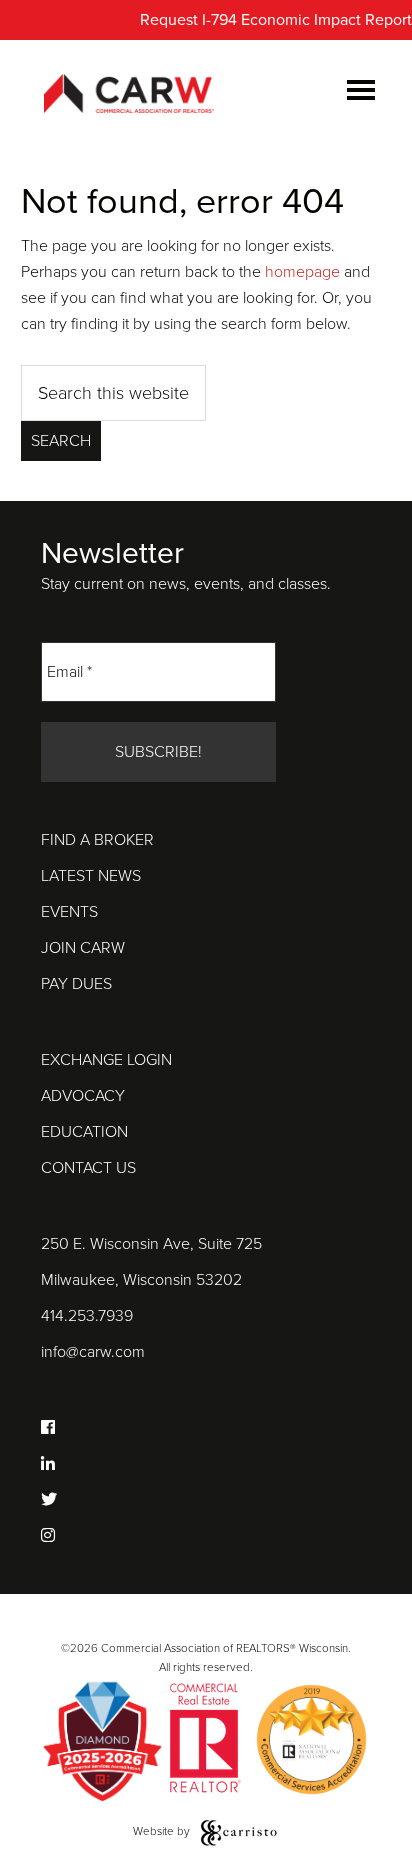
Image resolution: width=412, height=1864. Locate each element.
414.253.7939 (87, 1316)
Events (69, 912)
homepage (302, 272)
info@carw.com (93, 1352)
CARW (129, 95)
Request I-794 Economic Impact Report (276, 20)
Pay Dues (76, 984)
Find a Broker (97, 840)
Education (84, 1132)
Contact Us (88, 1168)
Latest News (91, 876)
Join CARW (83, 948)
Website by (163, 1831)
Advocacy (83, 1096)
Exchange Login (106, 1060)
